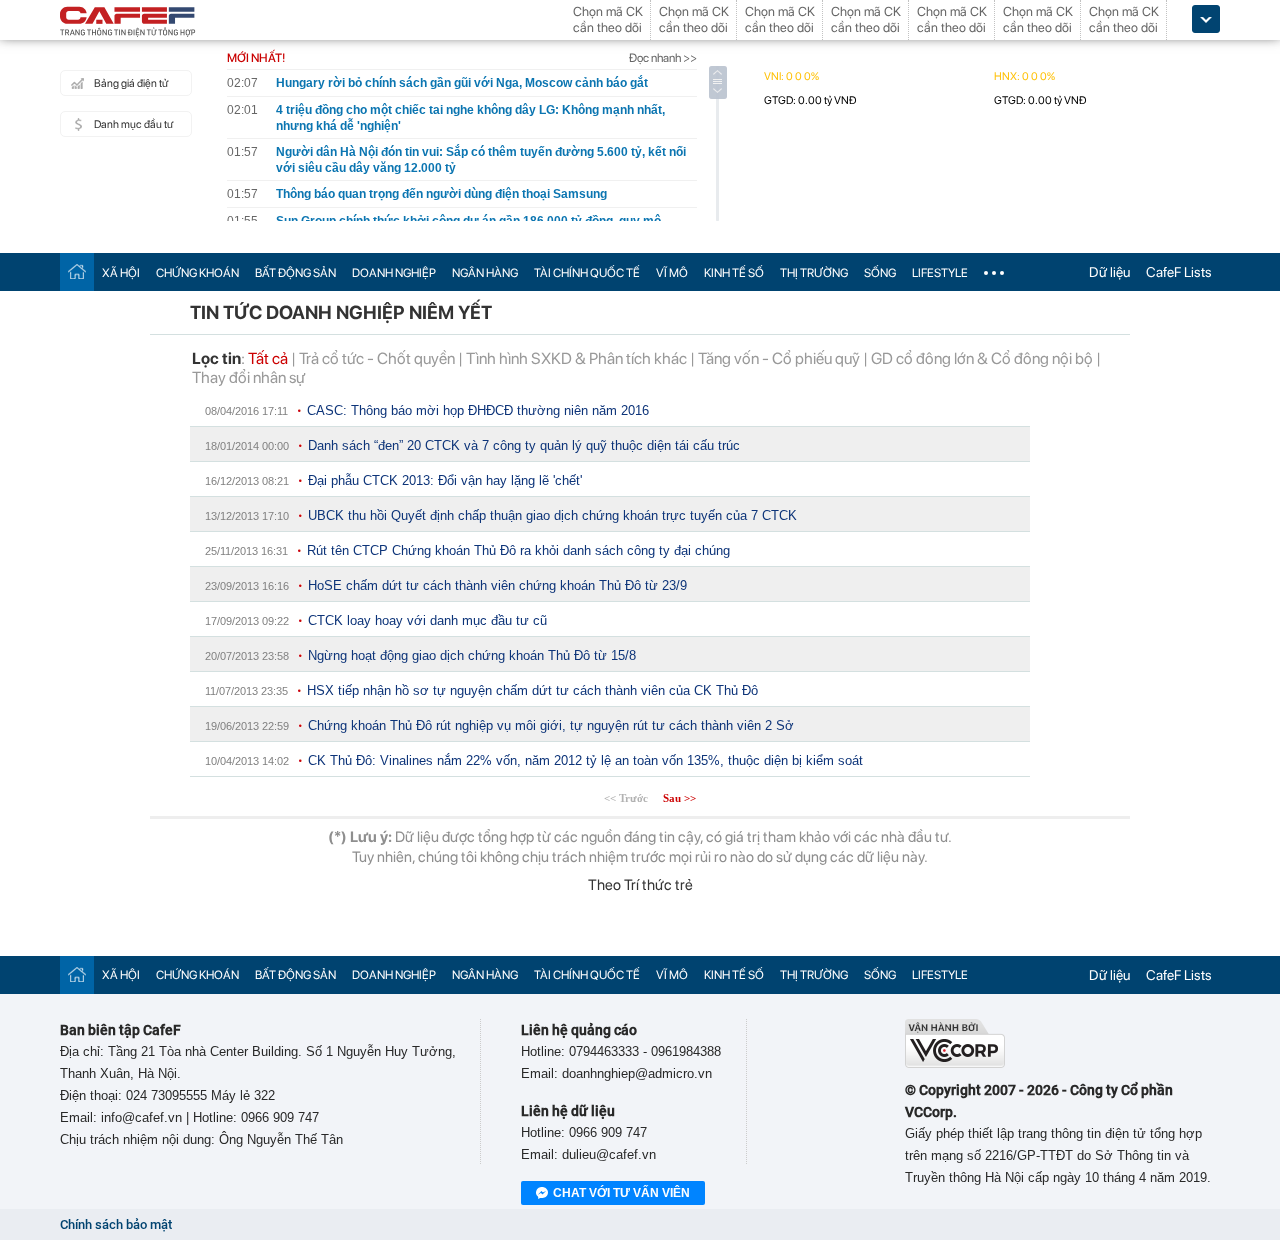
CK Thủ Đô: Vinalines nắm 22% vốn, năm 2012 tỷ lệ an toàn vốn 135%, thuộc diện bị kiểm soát (585, 760)
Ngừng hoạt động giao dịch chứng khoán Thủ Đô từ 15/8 (472, 655)
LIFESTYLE (940, 273)
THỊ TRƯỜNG (814, 273)
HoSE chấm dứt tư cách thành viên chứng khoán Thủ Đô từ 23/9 (497, 585)
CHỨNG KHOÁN (197, 273)
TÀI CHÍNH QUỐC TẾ (587, 273)
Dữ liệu (1109, 272)
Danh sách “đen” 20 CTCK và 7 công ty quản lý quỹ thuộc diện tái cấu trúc (524, 445)
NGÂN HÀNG (485, 273)
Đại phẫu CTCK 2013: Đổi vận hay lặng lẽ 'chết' (445, 480)
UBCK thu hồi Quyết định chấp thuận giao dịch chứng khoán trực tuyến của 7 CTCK (552, 515)
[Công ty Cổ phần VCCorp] (955, 1063)
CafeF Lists (1179, 272)
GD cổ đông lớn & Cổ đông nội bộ (982, 358)
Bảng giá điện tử (131, 83)
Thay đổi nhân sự (248, 377)
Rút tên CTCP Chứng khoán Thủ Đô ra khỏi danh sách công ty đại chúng (518, 550)
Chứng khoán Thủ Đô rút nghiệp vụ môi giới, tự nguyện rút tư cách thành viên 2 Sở (551, 725)
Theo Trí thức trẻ (640, 885)
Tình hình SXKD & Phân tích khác (576, 358)
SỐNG (880, 273)
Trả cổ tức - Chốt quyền (377, 358)
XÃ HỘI (121, 273)
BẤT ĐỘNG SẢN (295, 273)
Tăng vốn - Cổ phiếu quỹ (779, 358)
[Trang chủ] (77, 271)
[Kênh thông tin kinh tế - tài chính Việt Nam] (128, 23)
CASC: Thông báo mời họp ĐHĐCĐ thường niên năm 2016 (478, 410)
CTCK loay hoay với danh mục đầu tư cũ (427, 620)
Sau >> (679, 798)
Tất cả (268, 358)
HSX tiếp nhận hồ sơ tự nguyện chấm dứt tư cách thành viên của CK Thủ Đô (532, 690)
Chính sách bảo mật (116, 1224)
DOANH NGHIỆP (394, 273)
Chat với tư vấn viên (621, 1193)
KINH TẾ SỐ (734, 273)
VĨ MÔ (672, 273)
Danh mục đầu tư (133, 124)
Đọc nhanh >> (663, 58)
